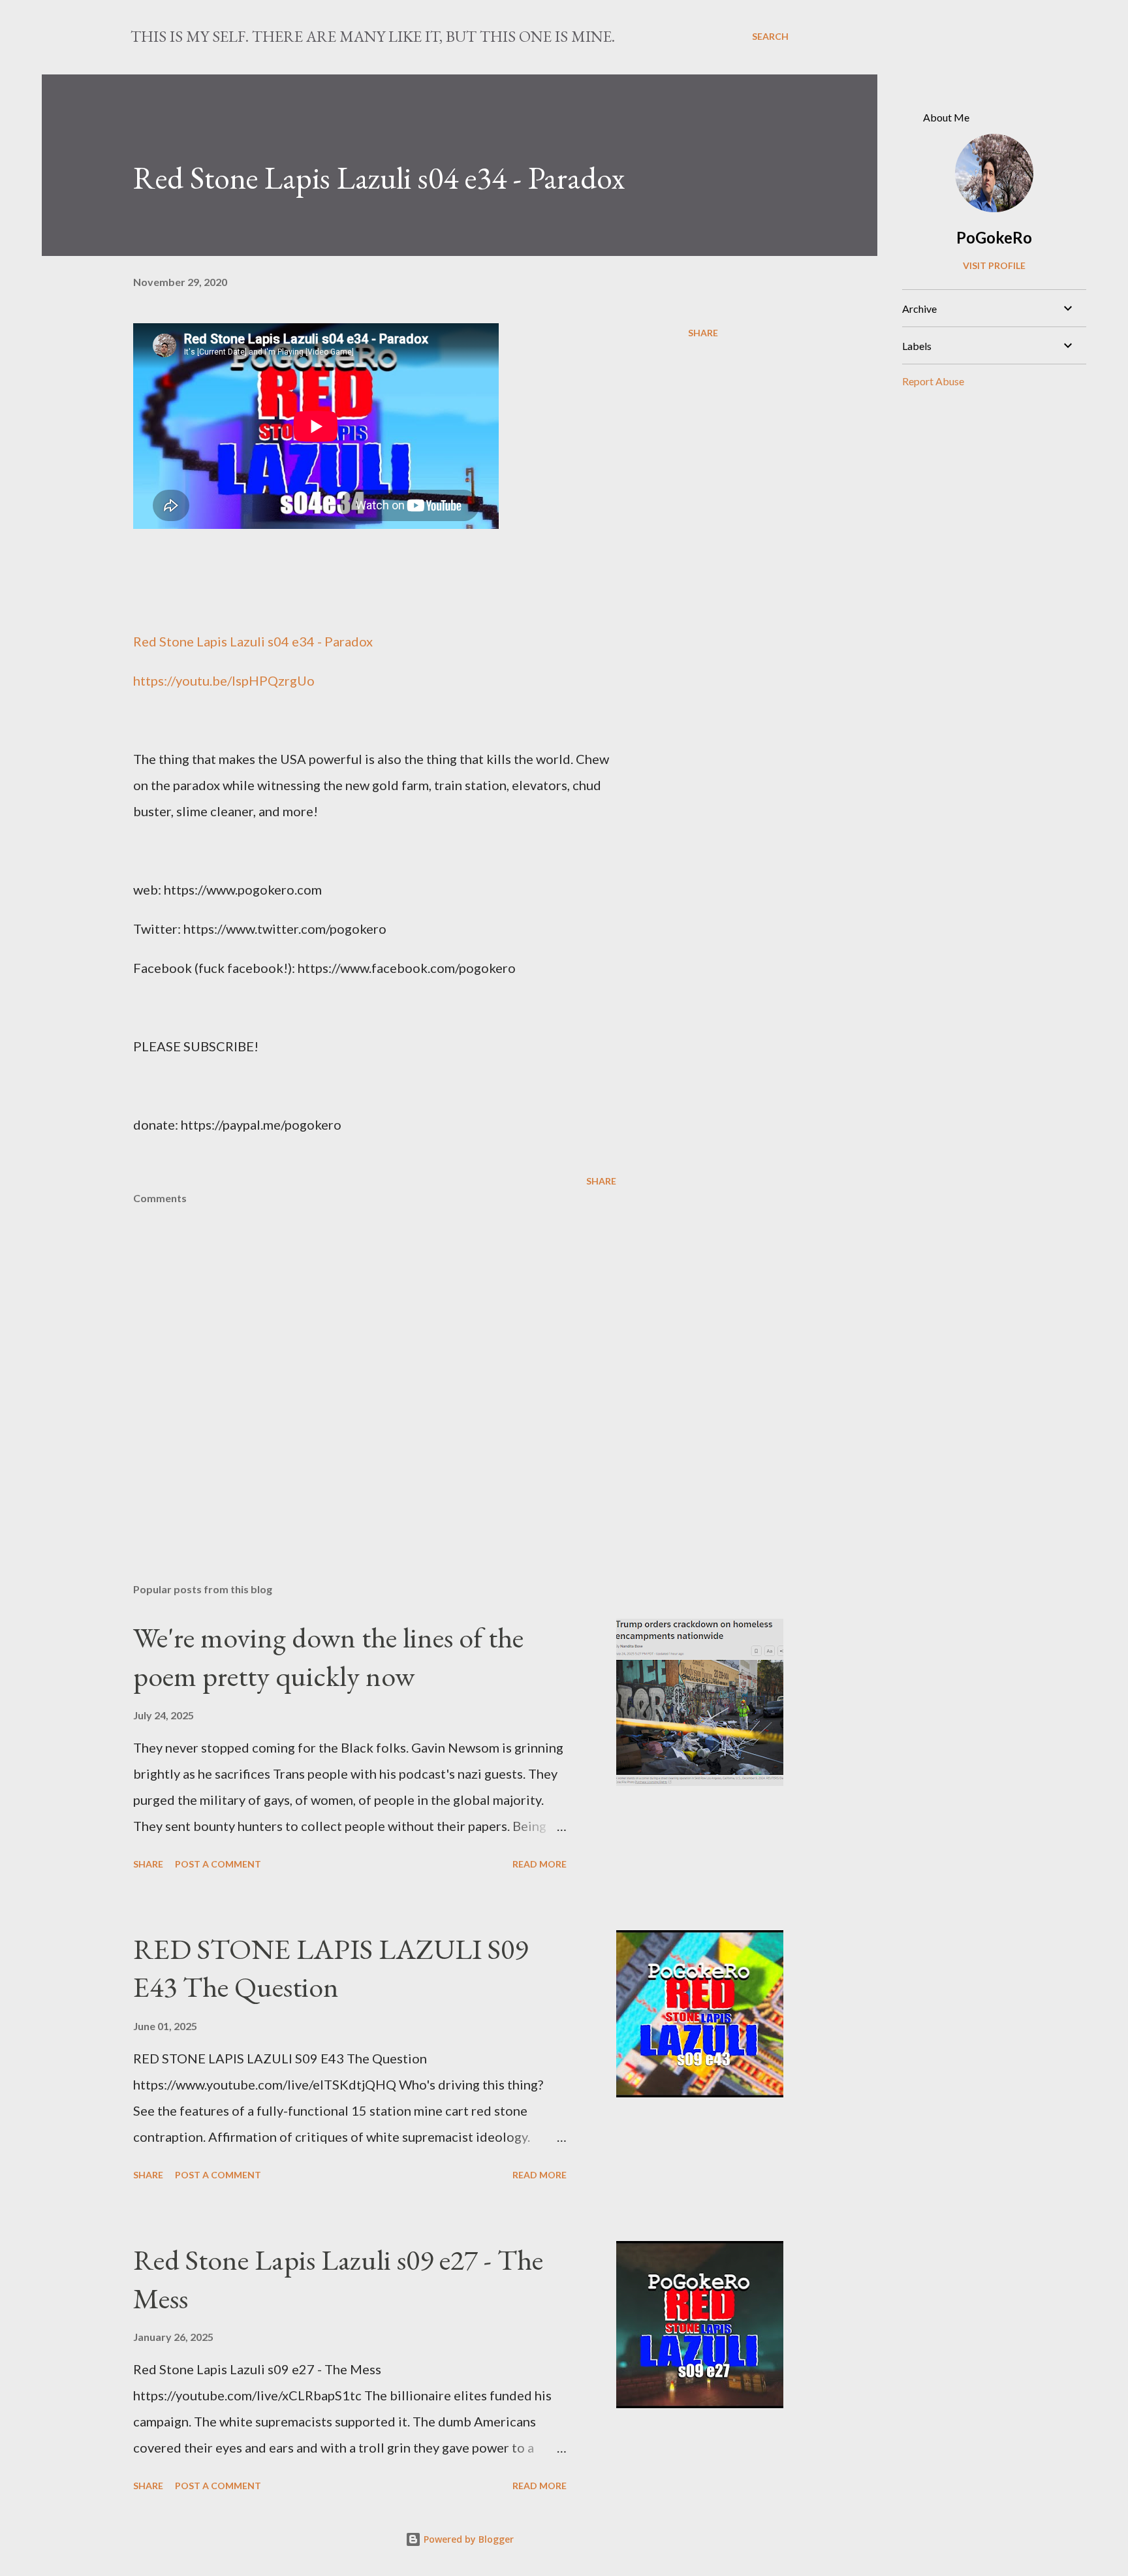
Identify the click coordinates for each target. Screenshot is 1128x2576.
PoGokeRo (994, 237)
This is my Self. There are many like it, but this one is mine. (373, 36)
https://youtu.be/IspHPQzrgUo (224, 680)
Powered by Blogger (467, 2539)
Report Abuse (933, 381)
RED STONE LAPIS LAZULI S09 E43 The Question (331, 1968)
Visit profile (994, 265)
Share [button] (703, 333)
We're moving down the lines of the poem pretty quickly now (328, 1657)
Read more (540, 1864)
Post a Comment (218, 1864)
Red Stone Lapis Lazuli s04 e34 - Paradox (253, 641)
